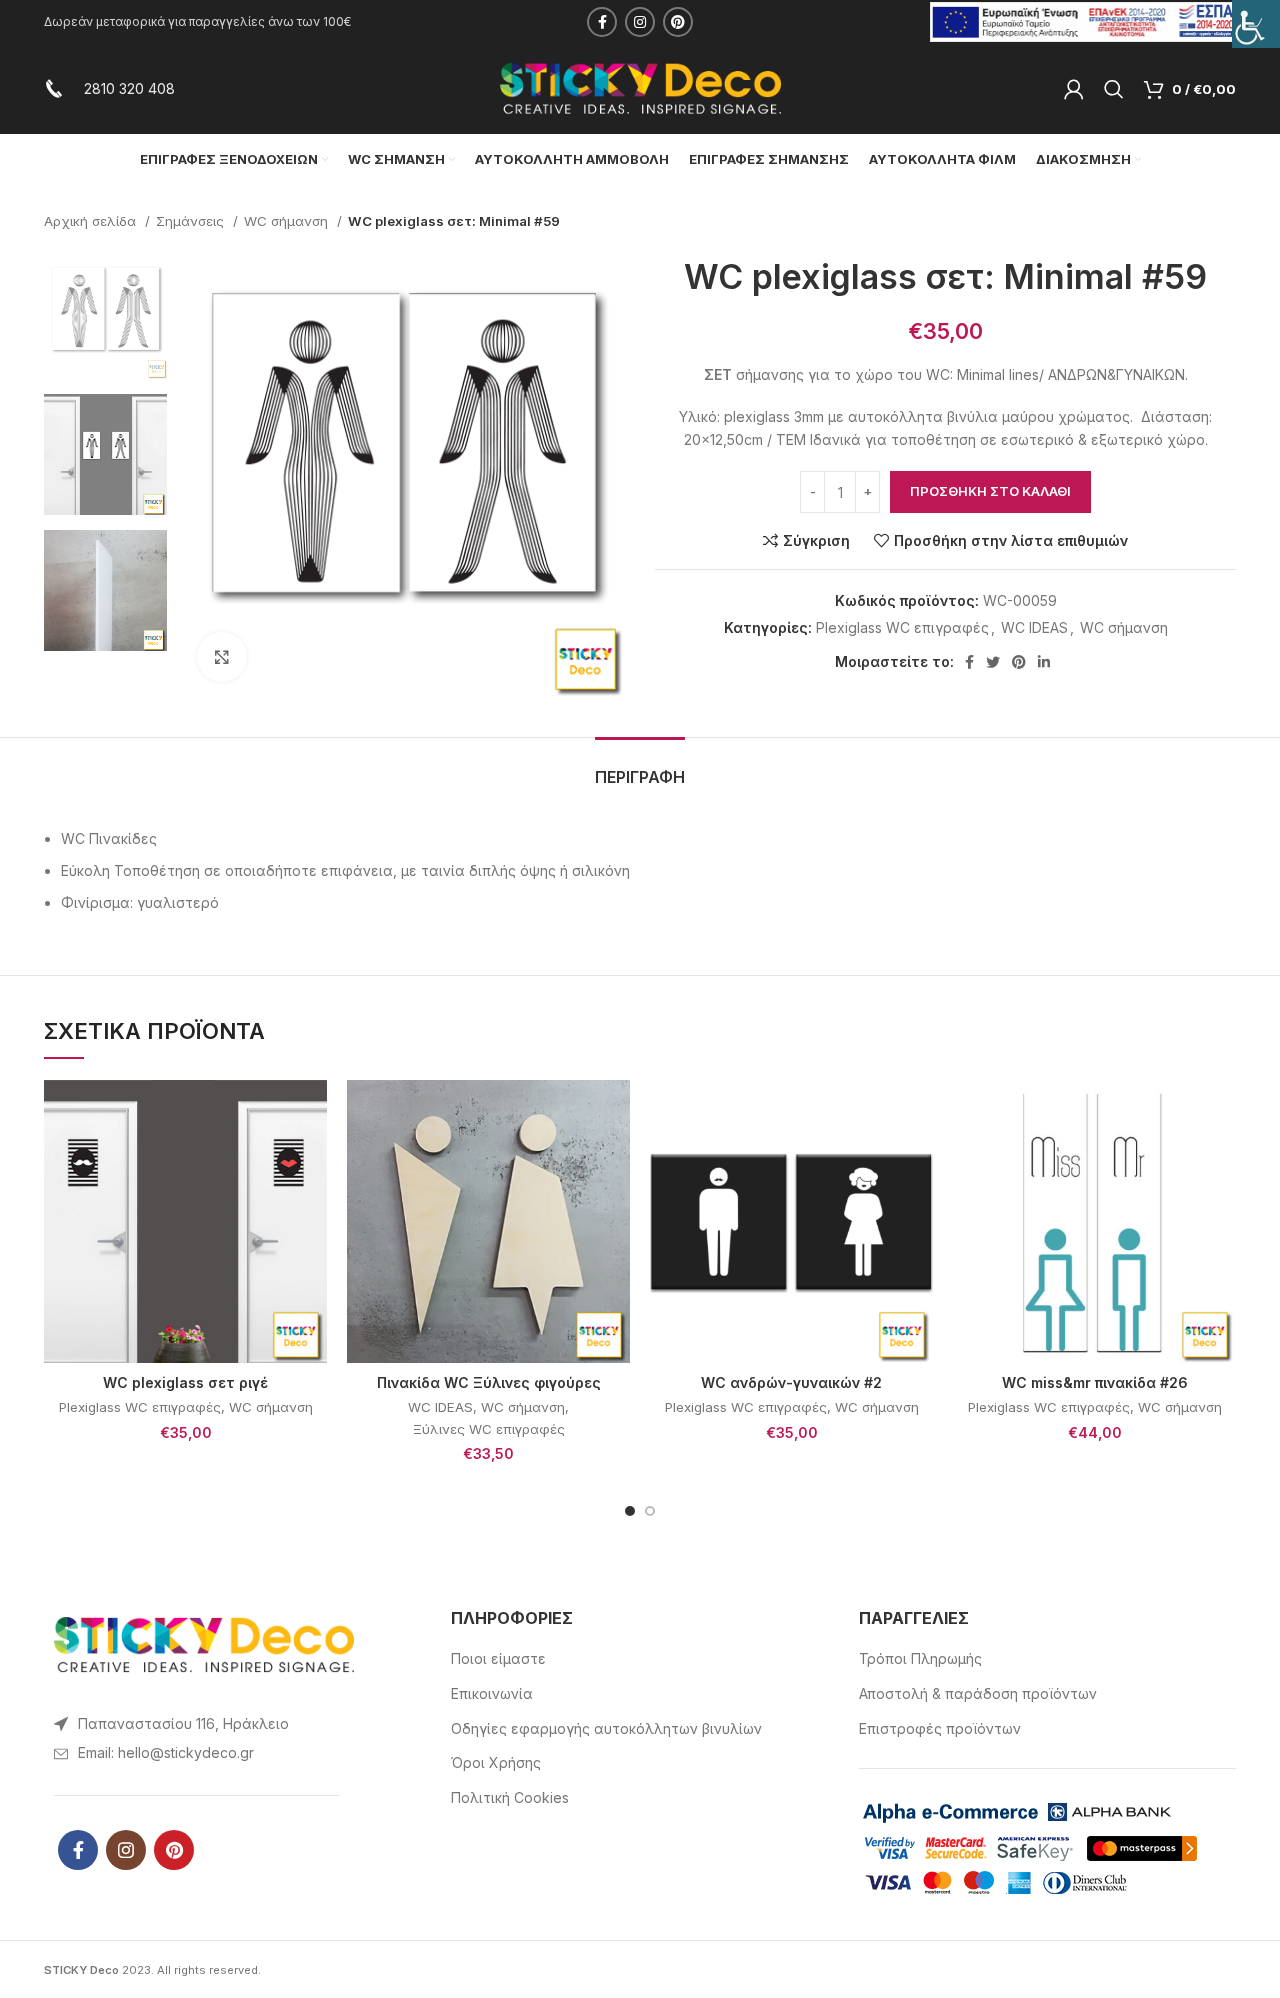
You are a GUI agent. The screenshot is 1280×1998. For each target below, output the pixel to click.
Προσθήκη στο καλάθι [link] (990, 491)
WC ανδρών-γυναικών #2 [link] (791, 1382)
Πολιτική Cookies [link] (510, 1797)
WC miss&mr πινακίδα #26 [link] (1095, 1382)
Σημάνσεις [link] (192, 221)
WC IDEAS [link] (1034, 627)
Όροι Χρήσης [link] (496, 1762)
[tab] (640, 767)
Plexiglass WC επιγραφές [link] (902, 627)
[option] (105, 317)
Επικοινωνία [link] (492, 1693)
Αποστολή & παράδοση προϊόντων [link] (978, 1693)
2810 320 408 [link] (129, 88)
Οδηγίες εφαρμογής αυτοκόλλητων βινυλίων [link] (606, 1728)
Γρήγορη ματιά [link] (312, 1157)
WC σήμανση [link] (288, 221)
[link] (1256, 24)
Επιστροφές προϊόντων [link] (940, 1728)
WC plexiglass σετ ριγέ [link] (185, 1382)
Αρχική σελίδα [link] (92, 221)
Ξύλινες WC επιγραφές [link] (489, 1429)
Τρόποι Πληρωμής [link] (920, 1658)
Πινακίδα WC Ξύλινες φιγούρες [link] (489, 1382)
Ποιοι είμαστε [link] (498, 1658)
